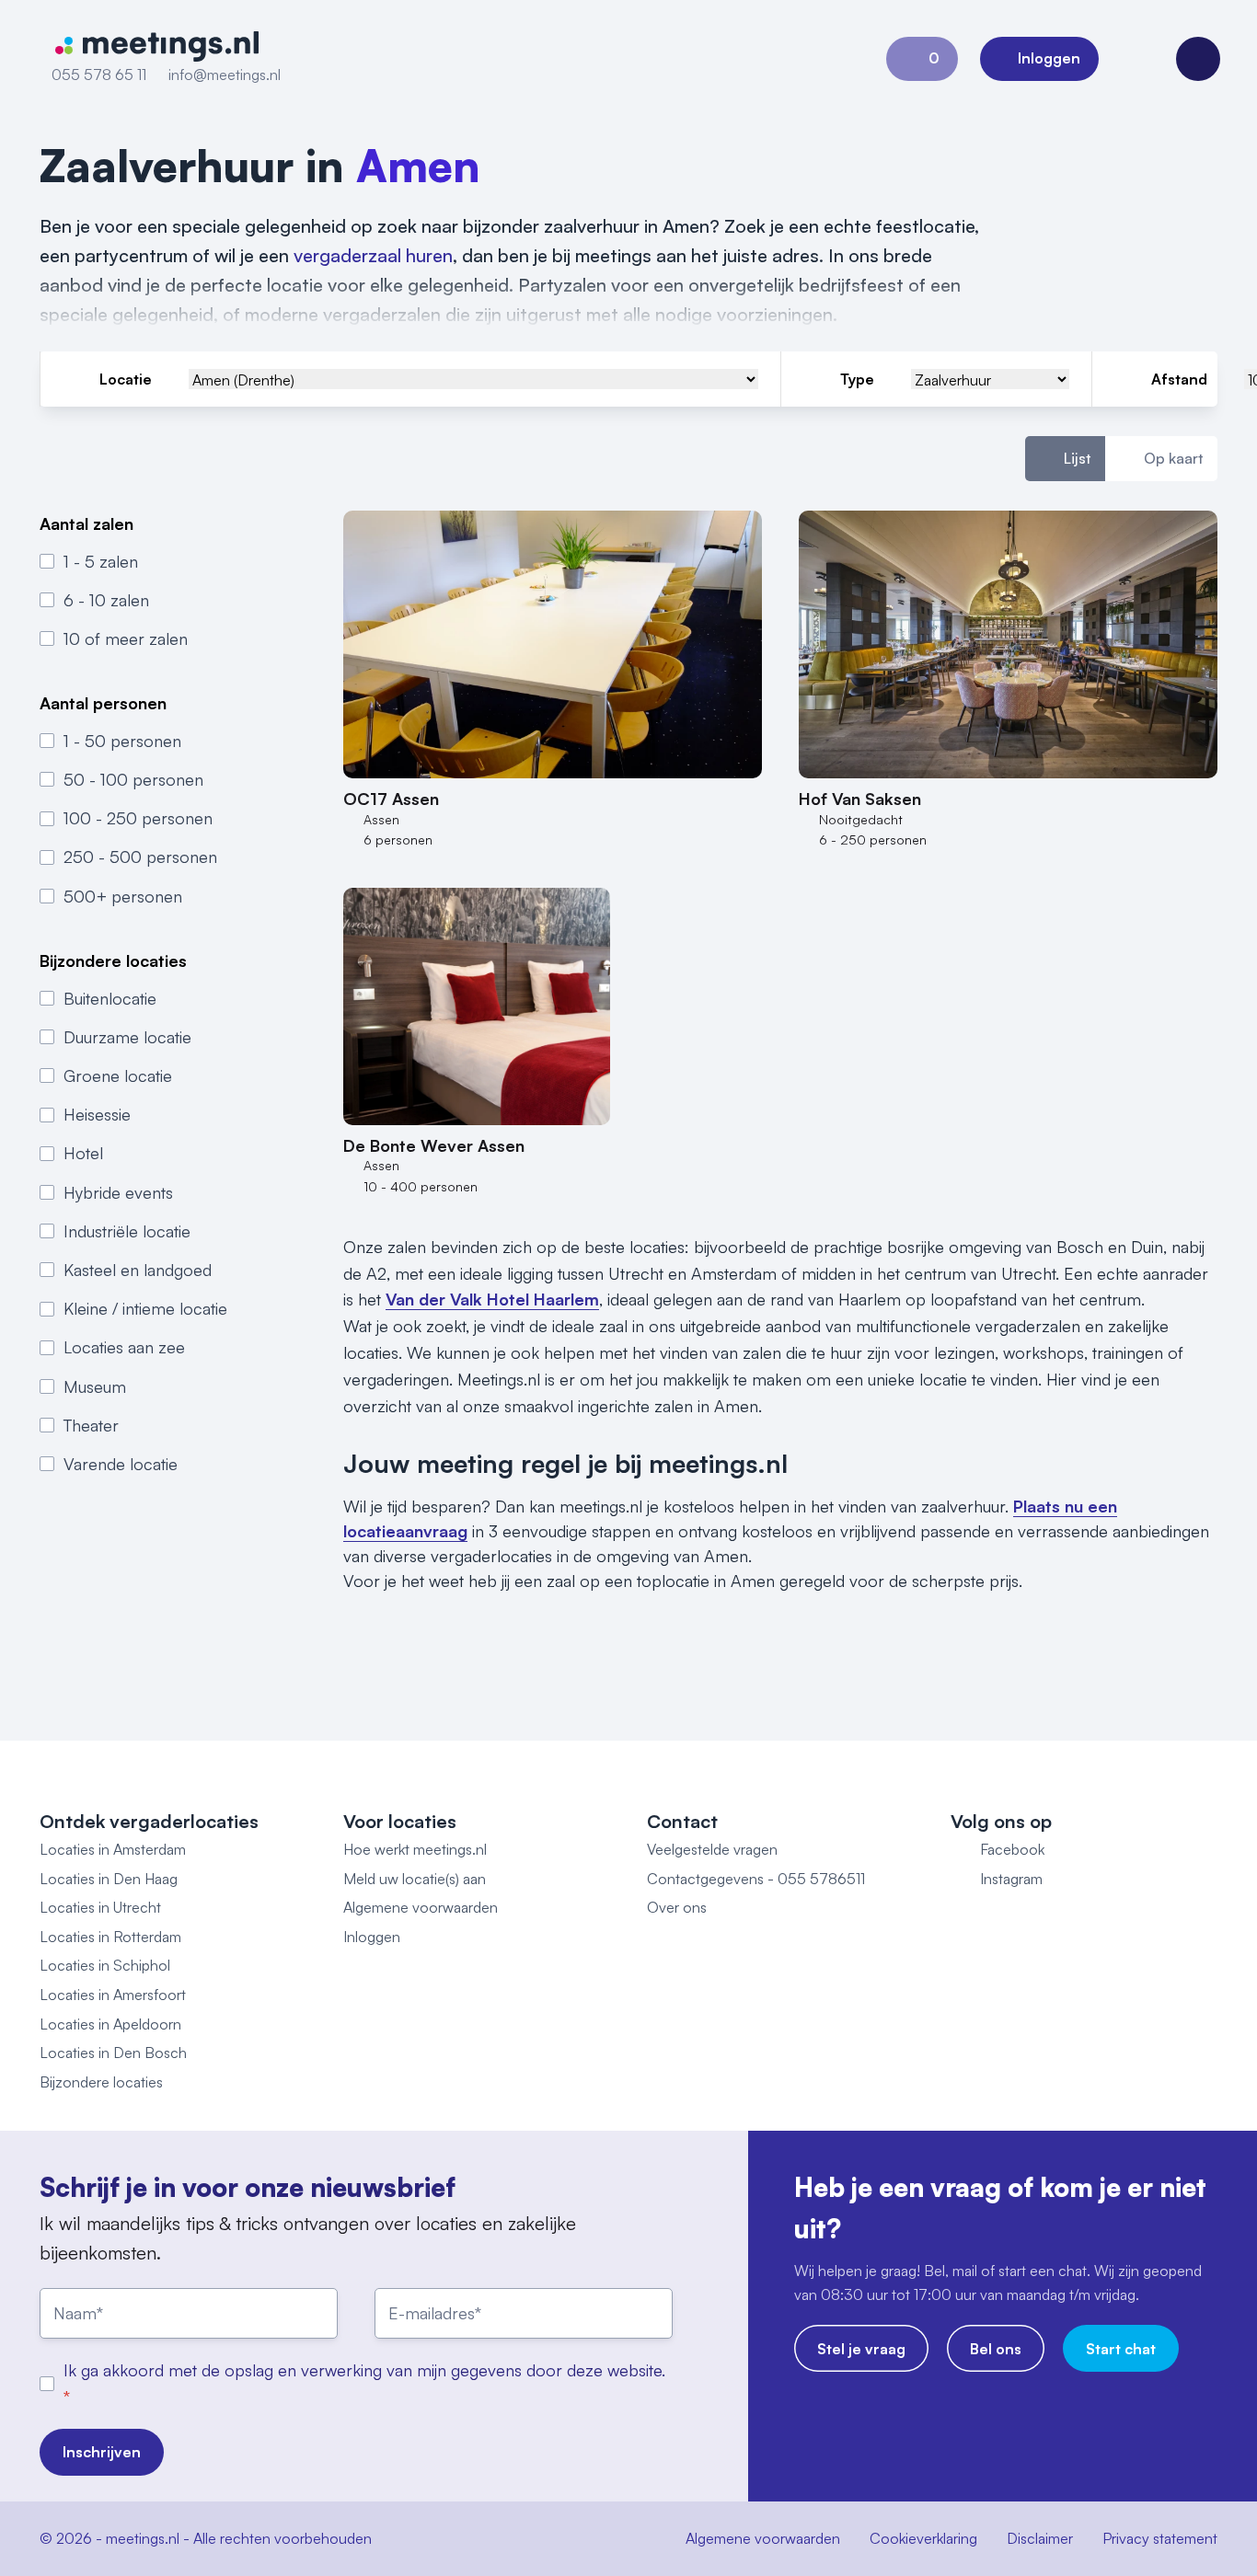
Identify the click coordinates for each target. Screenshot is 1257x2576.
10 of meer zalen (126, 638)
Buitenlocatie (110, 998)
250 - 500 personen (140, 857)
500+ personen (123, 896)
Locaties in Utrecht (100, 1907)
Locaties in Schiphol (105, 1965)
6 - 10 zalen (106, 600)
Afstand (1179, 379)
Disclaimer (1040, 2538)
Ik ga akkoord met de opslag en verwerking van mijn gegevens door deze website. (364, 2370)
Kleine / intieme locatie (145, 1309)
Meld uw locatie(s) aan (415, 1879)
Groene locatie (118, 1075)
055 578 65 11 (99, 75)
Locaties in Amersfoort (113, 1995)
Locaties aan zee (124, 1348)
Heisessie (97, 1115)
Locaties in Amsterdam (113, 1849)
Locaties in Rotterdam (110, 1937)
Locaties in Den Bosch (113, 2053)
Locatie (126, 379)
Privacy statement (1160, 2538)
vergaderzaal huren (373, 255)
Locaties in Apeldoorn (110, 2024)
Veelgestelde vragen (712, 1849)
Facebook (1012, 1849)
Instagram (1011, 1879)
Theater (91, 1425)
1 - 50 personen (122, 741)
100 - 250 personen (138, 819)
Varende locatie (121, 1464)
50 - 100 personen (133, 780)
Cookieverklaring (923, 2538)
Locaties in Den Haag (109, 1879)
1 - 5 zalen (101, 561)
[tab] (1065, 459)
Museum (95, 1386)
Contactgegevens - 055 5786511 (756, 1879)
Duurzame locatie (127, 1037)
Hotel (83, 1154)
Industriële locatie (127, 1231)
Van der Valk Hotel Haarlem (492, 1299)
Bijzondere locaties (101, 2082)
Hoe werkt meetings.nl (415, 1849)
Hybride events (118, 1192)
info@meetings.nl (225, 75)
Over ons (677, 1907)
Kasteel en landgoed (138, 1270)
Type (857, 379)
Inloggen (372, 1937)
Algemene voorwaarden (421, 1907)
